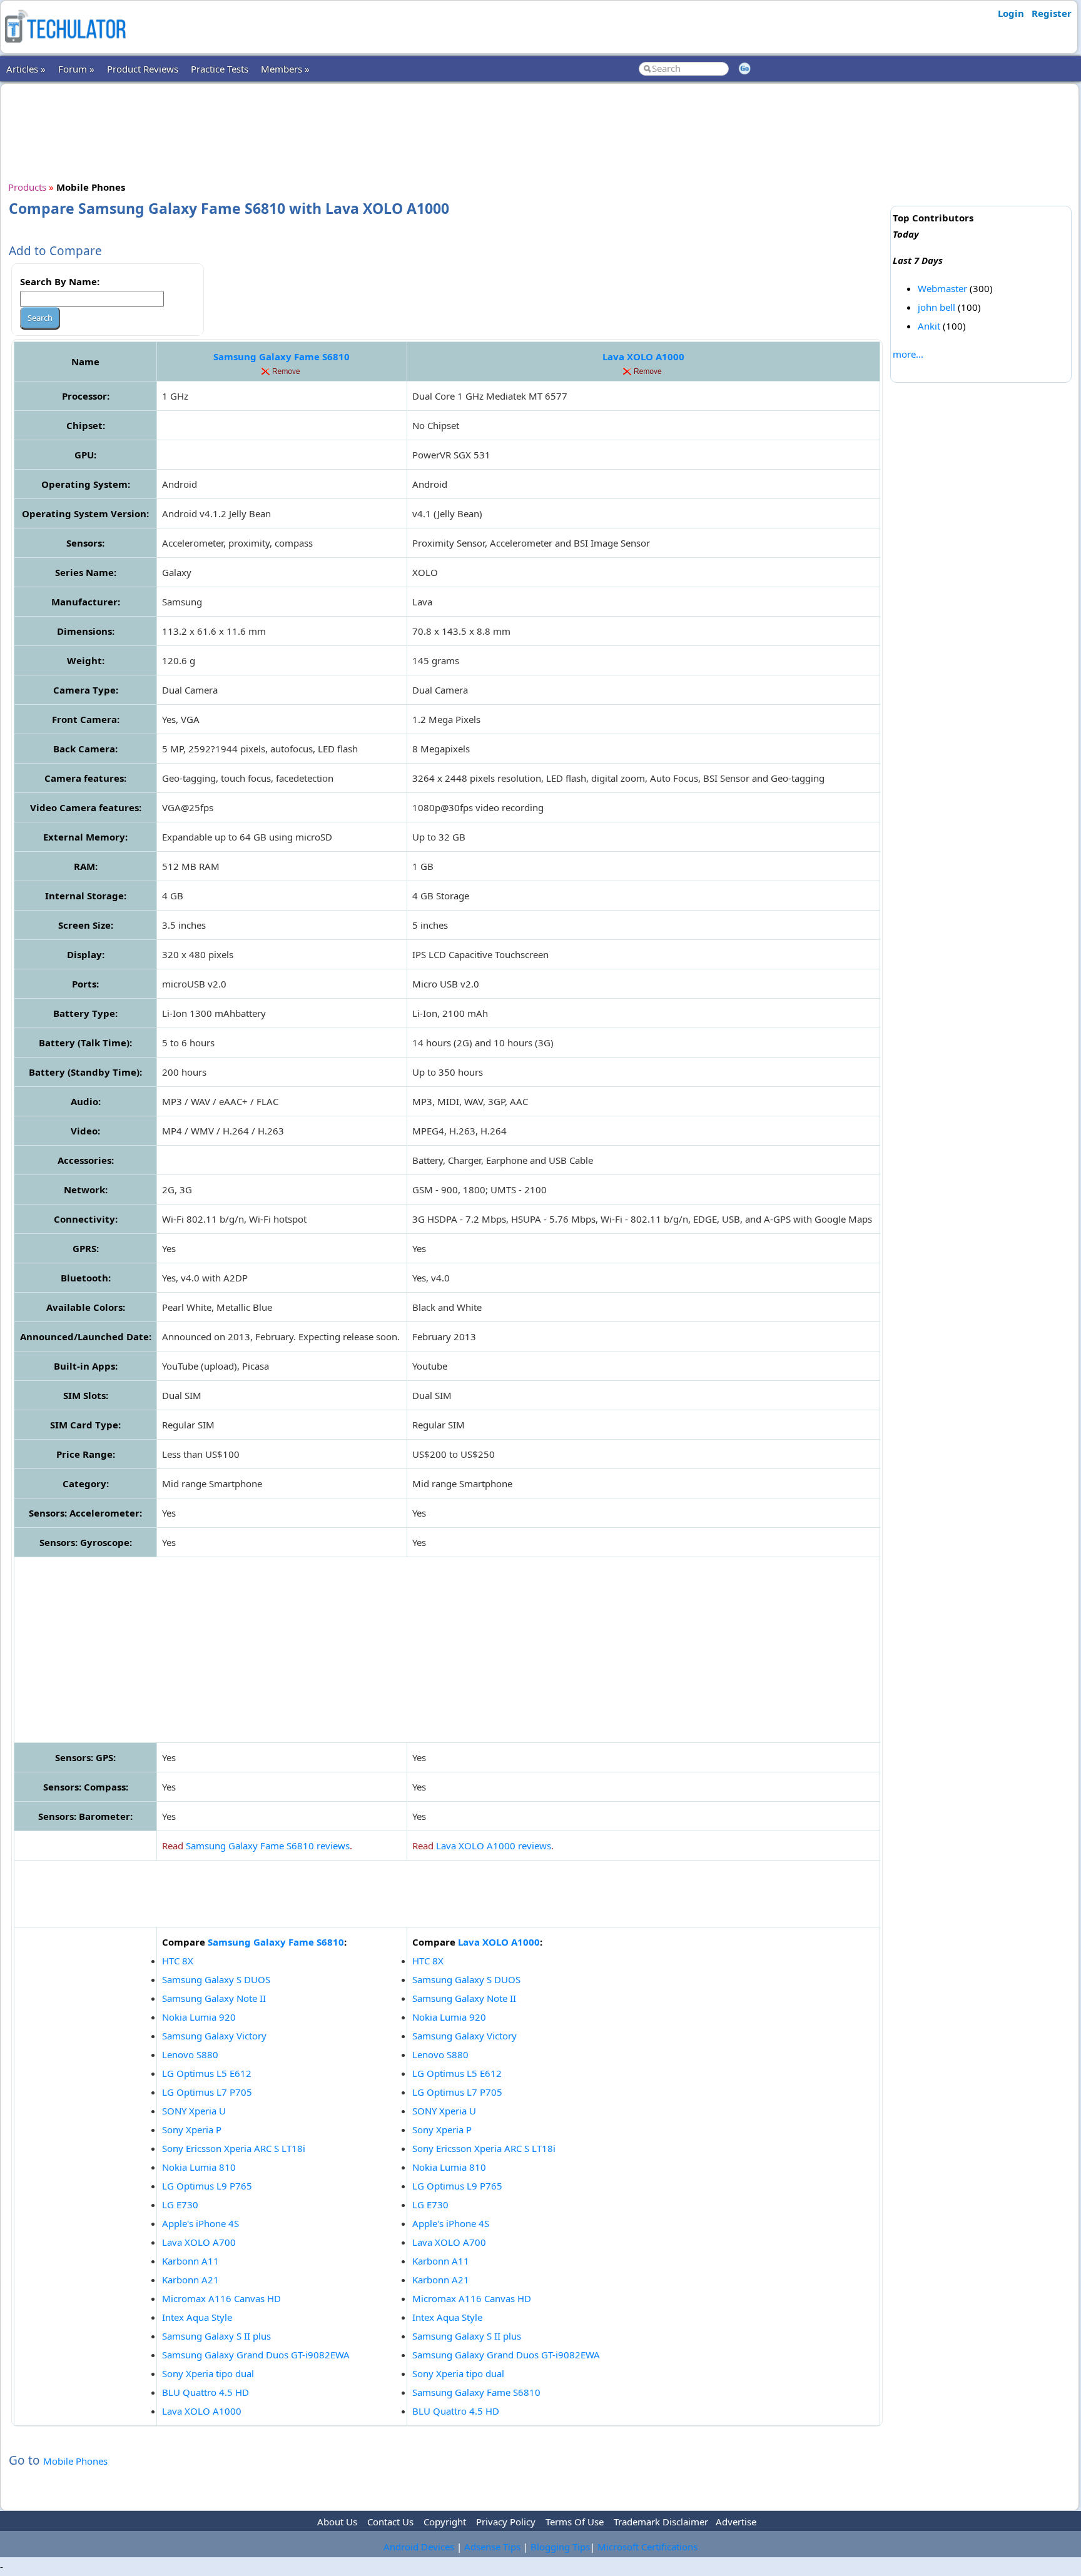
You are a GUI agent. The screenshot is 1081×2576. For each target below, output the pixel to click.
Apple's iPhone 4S (200, 2223)
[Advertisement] (447, 131)
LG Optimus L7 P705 (207, 2092)
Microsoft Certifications (647, 2547)
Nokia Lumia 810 (199, 2167)
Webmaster (942, 288)
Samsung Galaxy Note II (214, 1998)
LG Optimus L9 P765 (207, 2186)
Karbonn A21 (190, 2280)
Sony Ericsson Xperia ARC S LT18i (234, 2148)
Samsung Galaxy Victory (214, 2036)
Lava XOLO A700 (199, 2242)
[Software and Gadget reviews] (65, 46)
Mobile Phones (75, 2461)
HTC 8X (178, 1961)
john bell (936, 307)
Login (1011, 13)
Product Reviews (143, 69)
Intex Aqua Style (197, 2317)
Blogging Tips (560, 2547)
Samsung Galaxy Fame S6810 (282, 356)
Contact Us (390, 2522)
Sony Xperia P (192, 2129)
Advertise (736, 2522)
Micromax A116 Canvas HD (221, 2298)
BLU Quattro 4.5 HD (206, 2392)
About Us (337, 2522)
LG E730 (180, 2205)
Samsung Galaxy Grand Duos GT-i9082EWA (256, 2355)
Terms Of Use (575, 2522)
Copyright (445, 2522)
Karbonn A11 (190, 2261)
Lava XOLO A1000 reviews (494, 1846)
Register (1052, 13)
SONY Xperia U (194, 2111)
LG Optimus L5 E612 (207, 2073)
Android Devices (419, 2547)
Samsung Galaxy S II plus (216, 2336)
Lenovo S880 (190, 2054)
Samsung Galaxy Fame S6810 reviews (268, 1846)
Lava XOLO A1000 (643, 356)
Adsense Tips (492, 2547)
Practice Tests (220, 69)
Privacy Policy (506, 2522)
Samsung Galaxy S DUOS (216, 1979)
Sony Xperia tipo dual (208, 2373)
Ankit (929, 326)
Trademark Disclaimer (661, 2522)
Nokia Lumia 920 (199, 2017)
